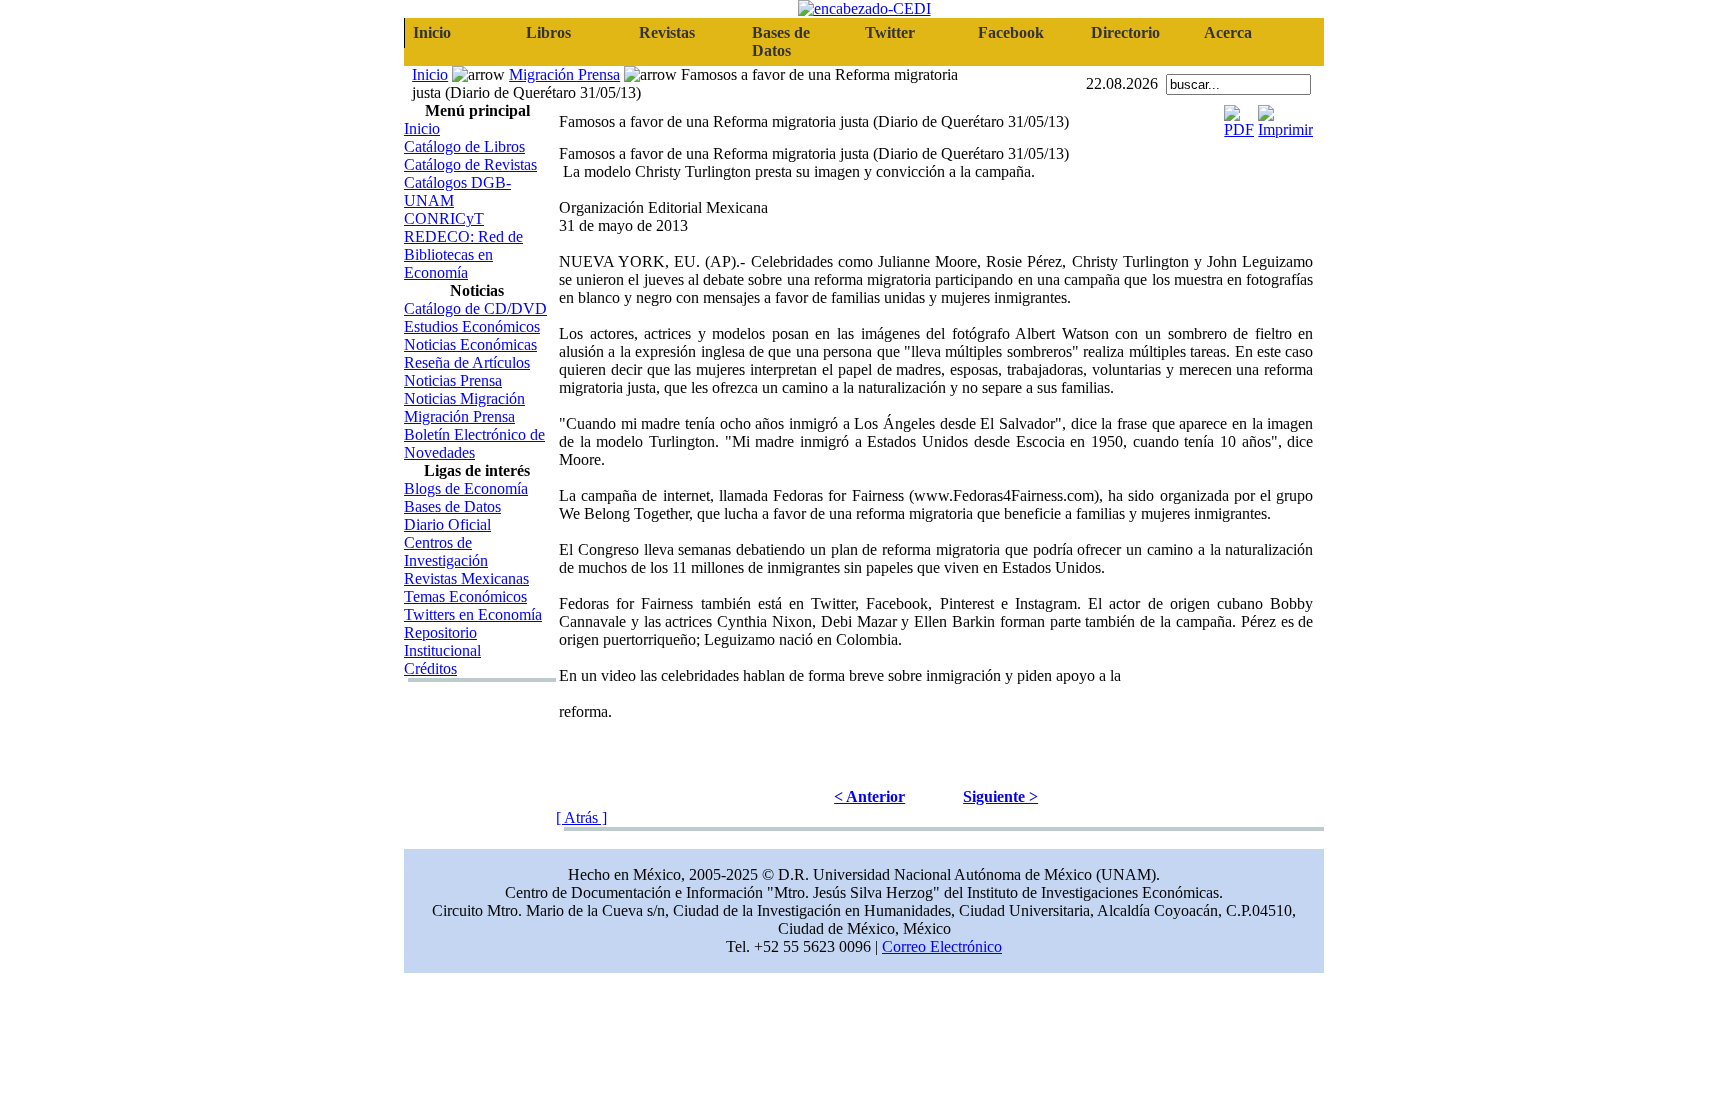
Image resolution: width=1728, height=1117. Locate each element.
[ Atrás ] (581, 817)
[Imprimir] (1285, 116)
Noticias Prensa (453, 380)
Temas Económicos (465, 596)
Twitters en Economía (473, 614)
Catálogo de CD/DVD (475, 308)
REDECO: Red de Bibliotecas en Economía (463, 254)
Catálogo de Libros (464, 146)
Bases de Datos (452, 506)
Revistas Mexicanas (466, 578)
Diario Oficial (447, 524)
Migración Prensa (564, 74)
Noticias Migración (464, 398)
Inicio (430, 74)
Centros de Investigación (446, 551)
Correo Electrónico (942, 946)
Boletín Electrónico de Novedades (474, 443)
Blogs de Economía (466, 488)
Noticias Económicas (470, 344)
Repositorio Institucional (442, 641)
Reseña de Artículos (467, 362)
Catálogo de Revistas (470, 164)
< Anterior (869, 796)
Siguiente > (1000, 796)
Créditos (430, 668)
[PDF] (1239, 116)
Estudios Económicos (472, 326)
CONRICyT (444, 218)
